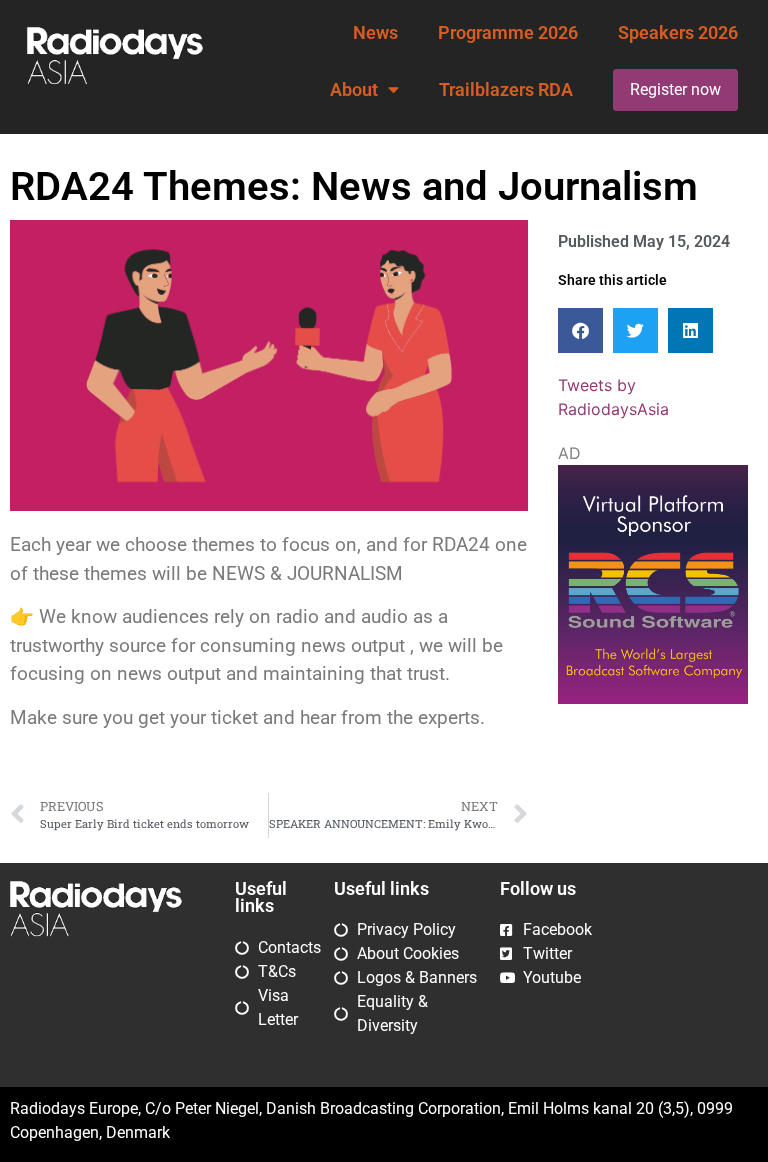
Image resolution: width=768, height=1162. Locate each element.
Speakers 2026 (678, 33)
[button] (580, 330)
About (354, 90)
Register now (675, 89)
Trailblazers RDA (506, 90)
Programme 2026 (508, 33)
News (375, 33)
